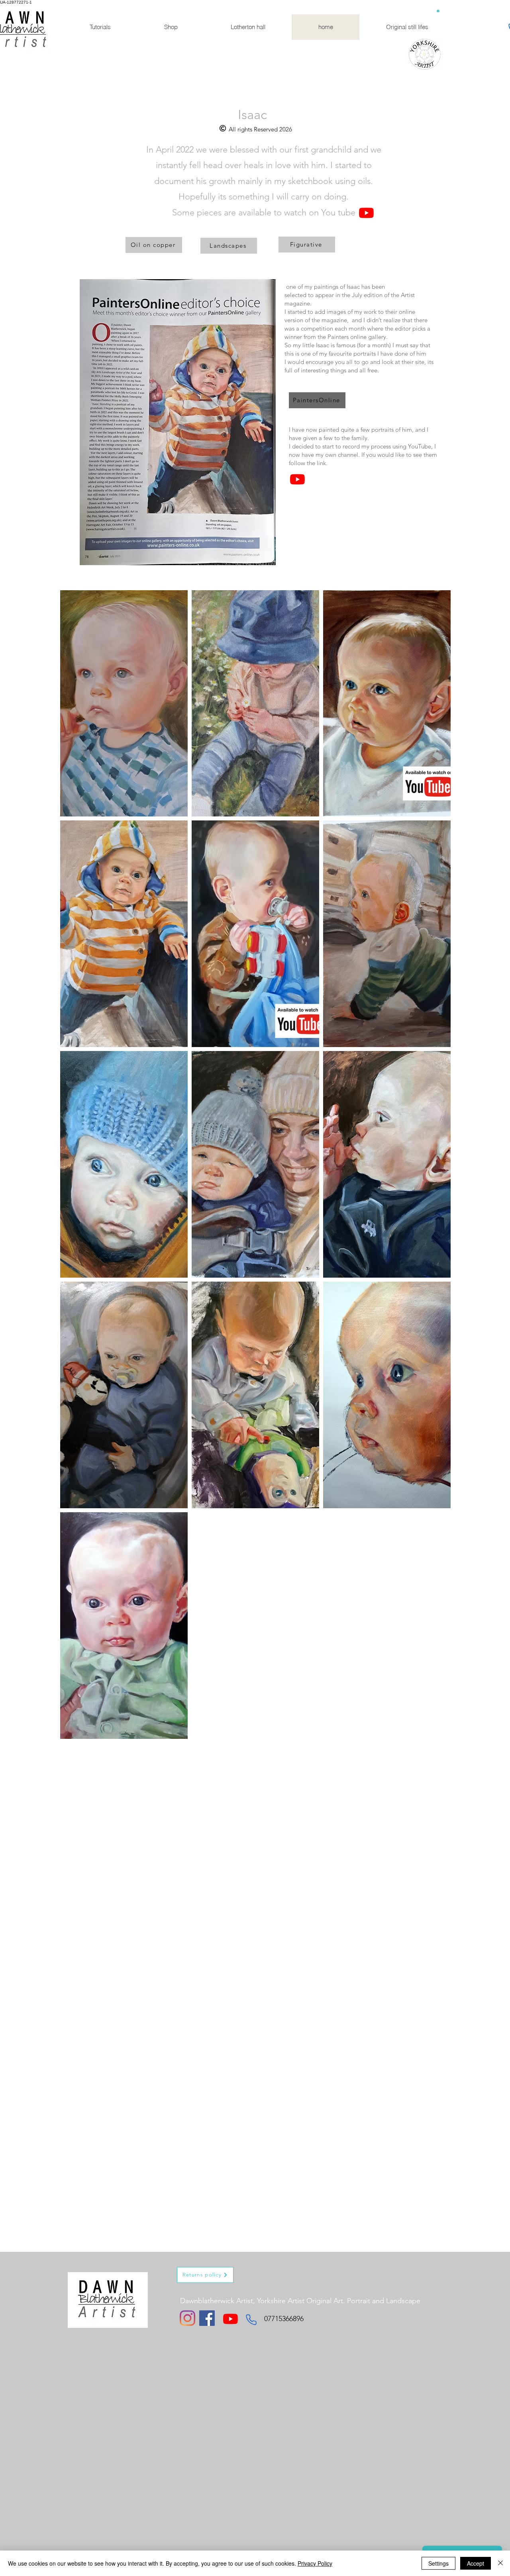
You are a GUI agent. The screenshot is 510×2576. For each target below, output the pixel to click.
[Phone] (251, 2320)
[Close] (500, 2563)
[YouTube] (366, 213)
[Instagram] (187, 2318)
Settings (438, 2563)
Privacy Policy (315, 2563)
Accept (476, 2563)
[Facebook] (207, 2318)
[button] (438, 10)
